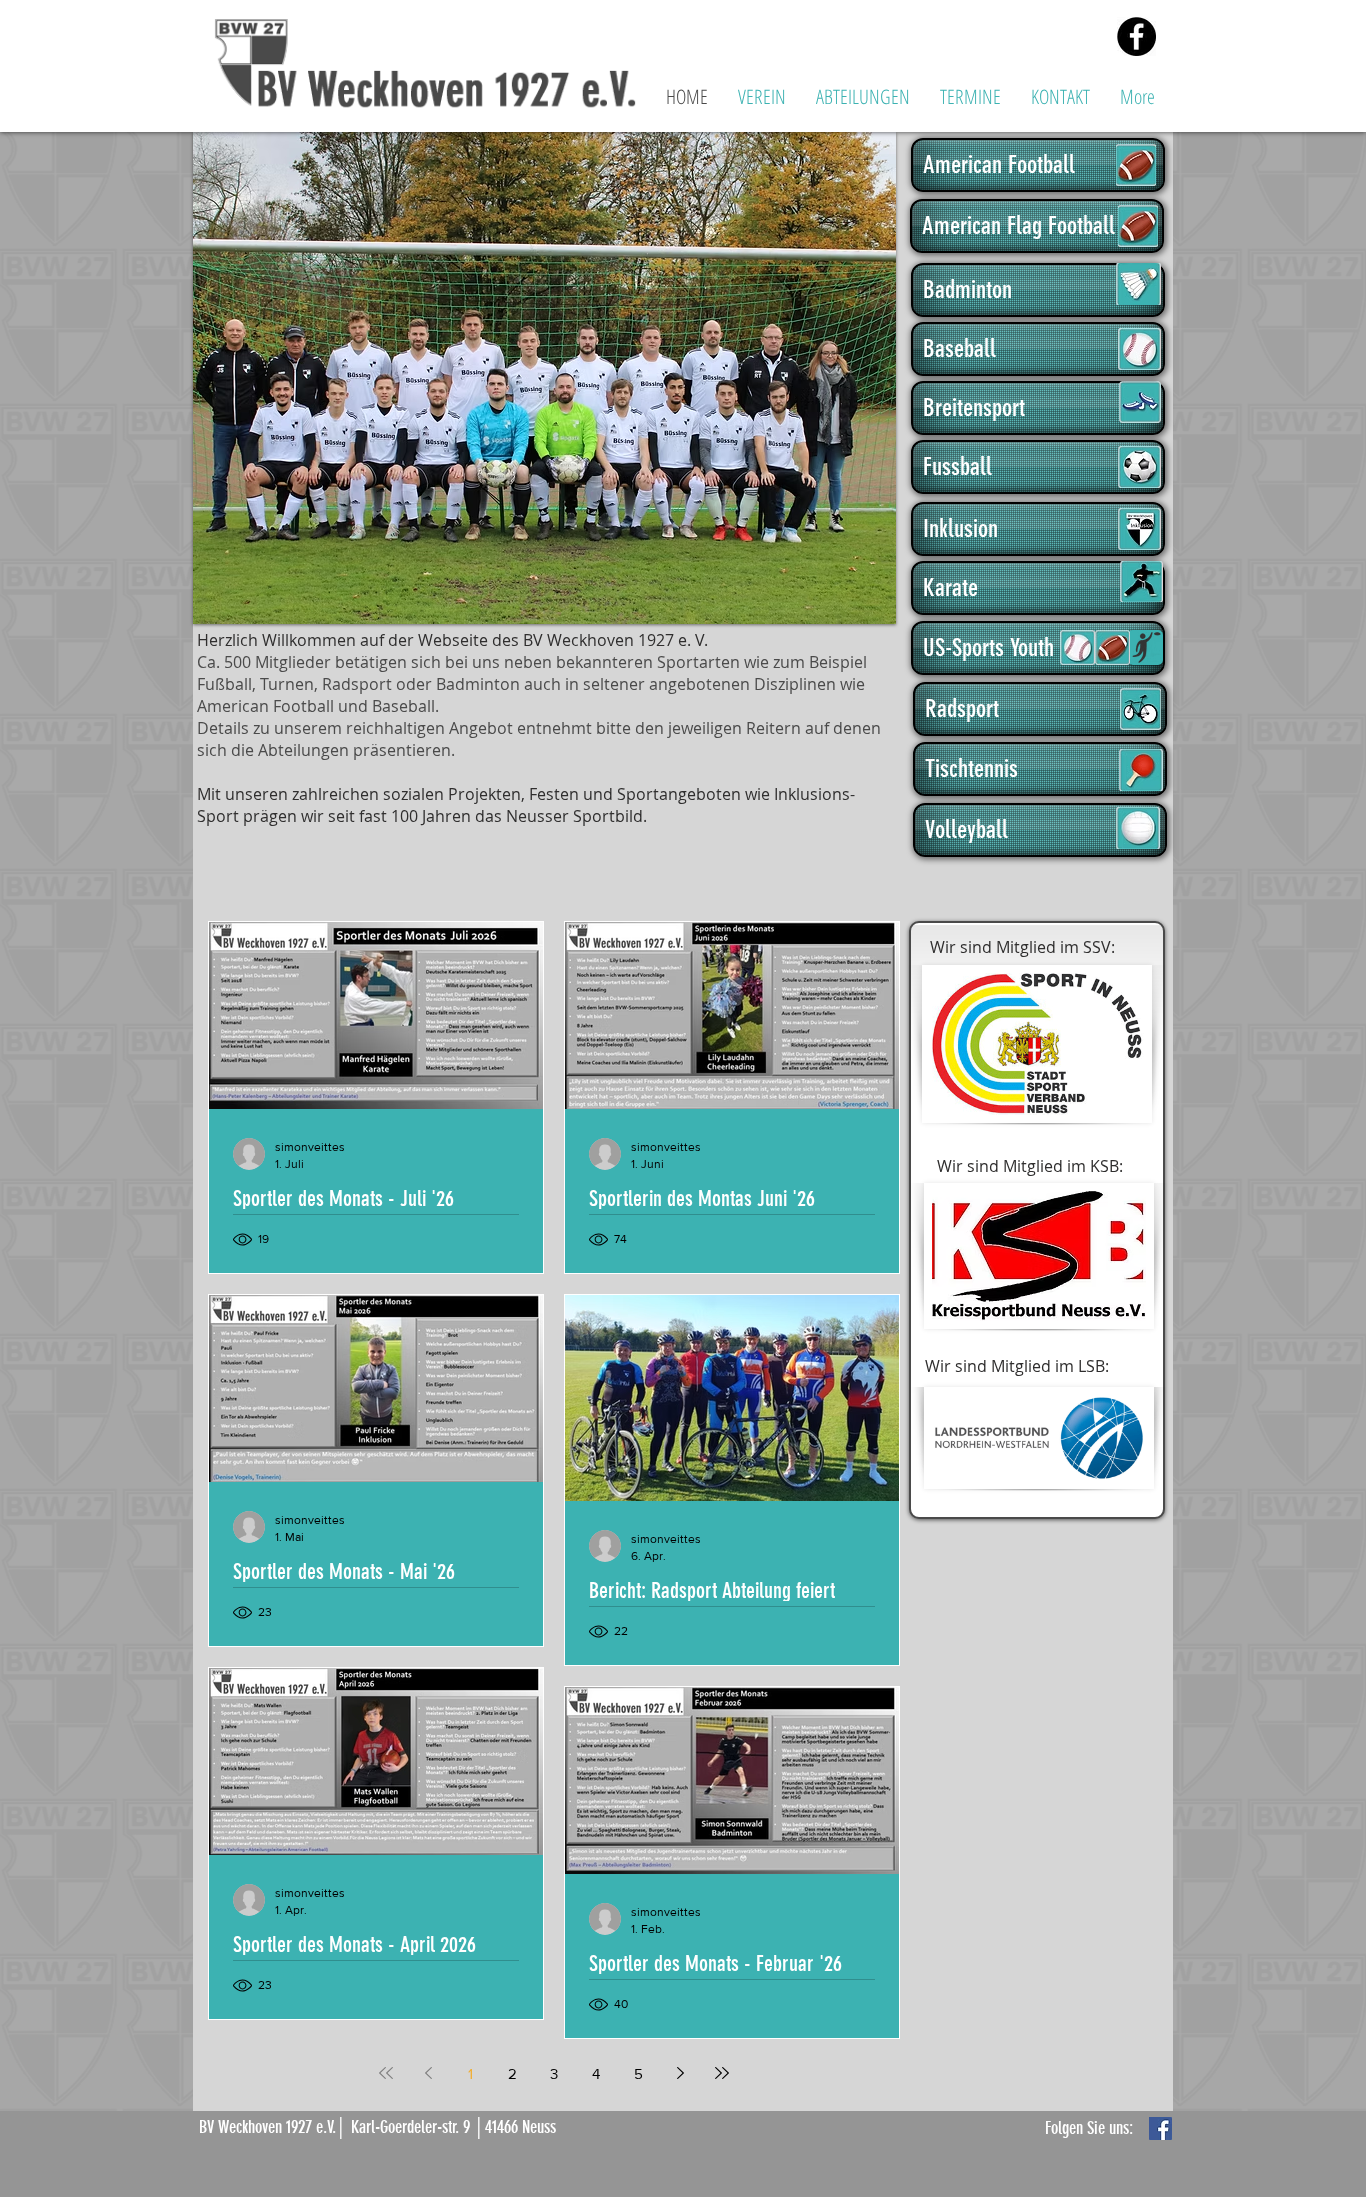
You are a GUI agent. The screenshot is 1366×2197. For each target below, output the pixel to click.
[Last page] (722, 2073)
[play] (848, 606)
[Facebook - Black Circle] (1136, 36)
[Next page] (680, 2073)
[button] (762, 96)
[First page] (386, 2073)
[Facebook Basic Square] (1160, 2128)
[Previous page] (428, 2073)
